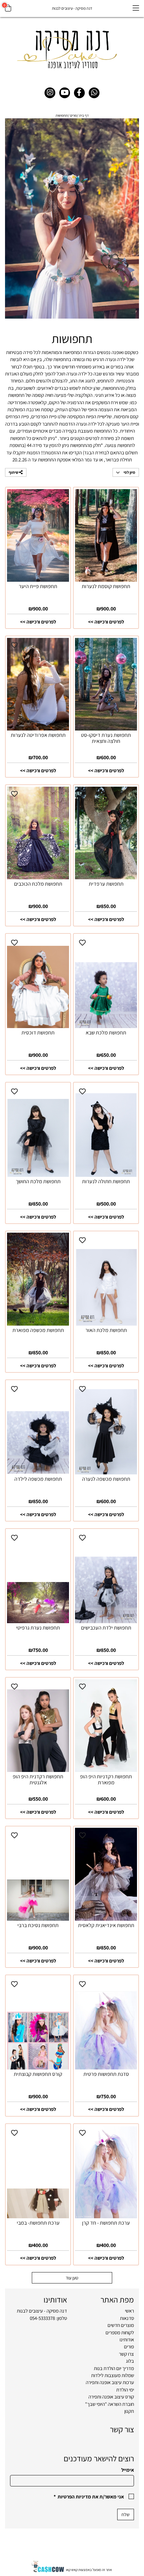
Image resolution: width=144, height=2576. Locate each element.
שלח (126, 2514)
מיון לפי (129, 472)
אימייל (128, 2470)
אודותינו (127, 2339)
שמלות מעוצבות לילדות (113, 2375)
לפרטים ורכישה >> (106, 622)
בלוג (130, 2361)
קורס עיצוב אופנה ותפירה (111, 2397)
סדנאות (127, 2318)
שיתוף (14, 472)
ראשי (129, 2311)
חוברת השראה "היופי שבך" (110, 2404)
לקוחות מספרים (120, 2332)
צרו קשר (126, 2354)
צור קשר (122, 2429)
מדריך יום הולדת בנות (114, 2368)
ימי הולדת (125, 2390)
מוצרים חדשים (121, 2325)
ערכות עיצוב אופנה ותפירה (110, 2382)
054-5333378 (42, 2318)
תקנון (129, 2411)
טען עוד (72, 2278)
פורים (129, 2346)
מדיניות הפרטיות (74, 2497)
